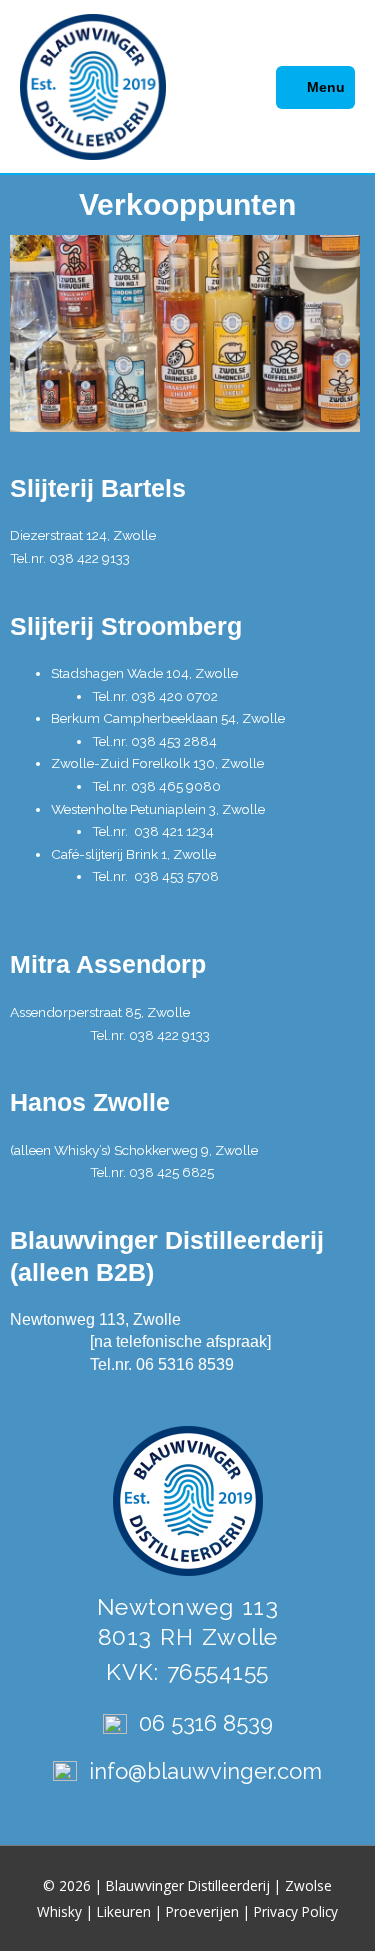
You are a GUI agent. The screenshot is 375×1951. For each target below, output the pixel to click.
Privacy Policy (296, 1911)
